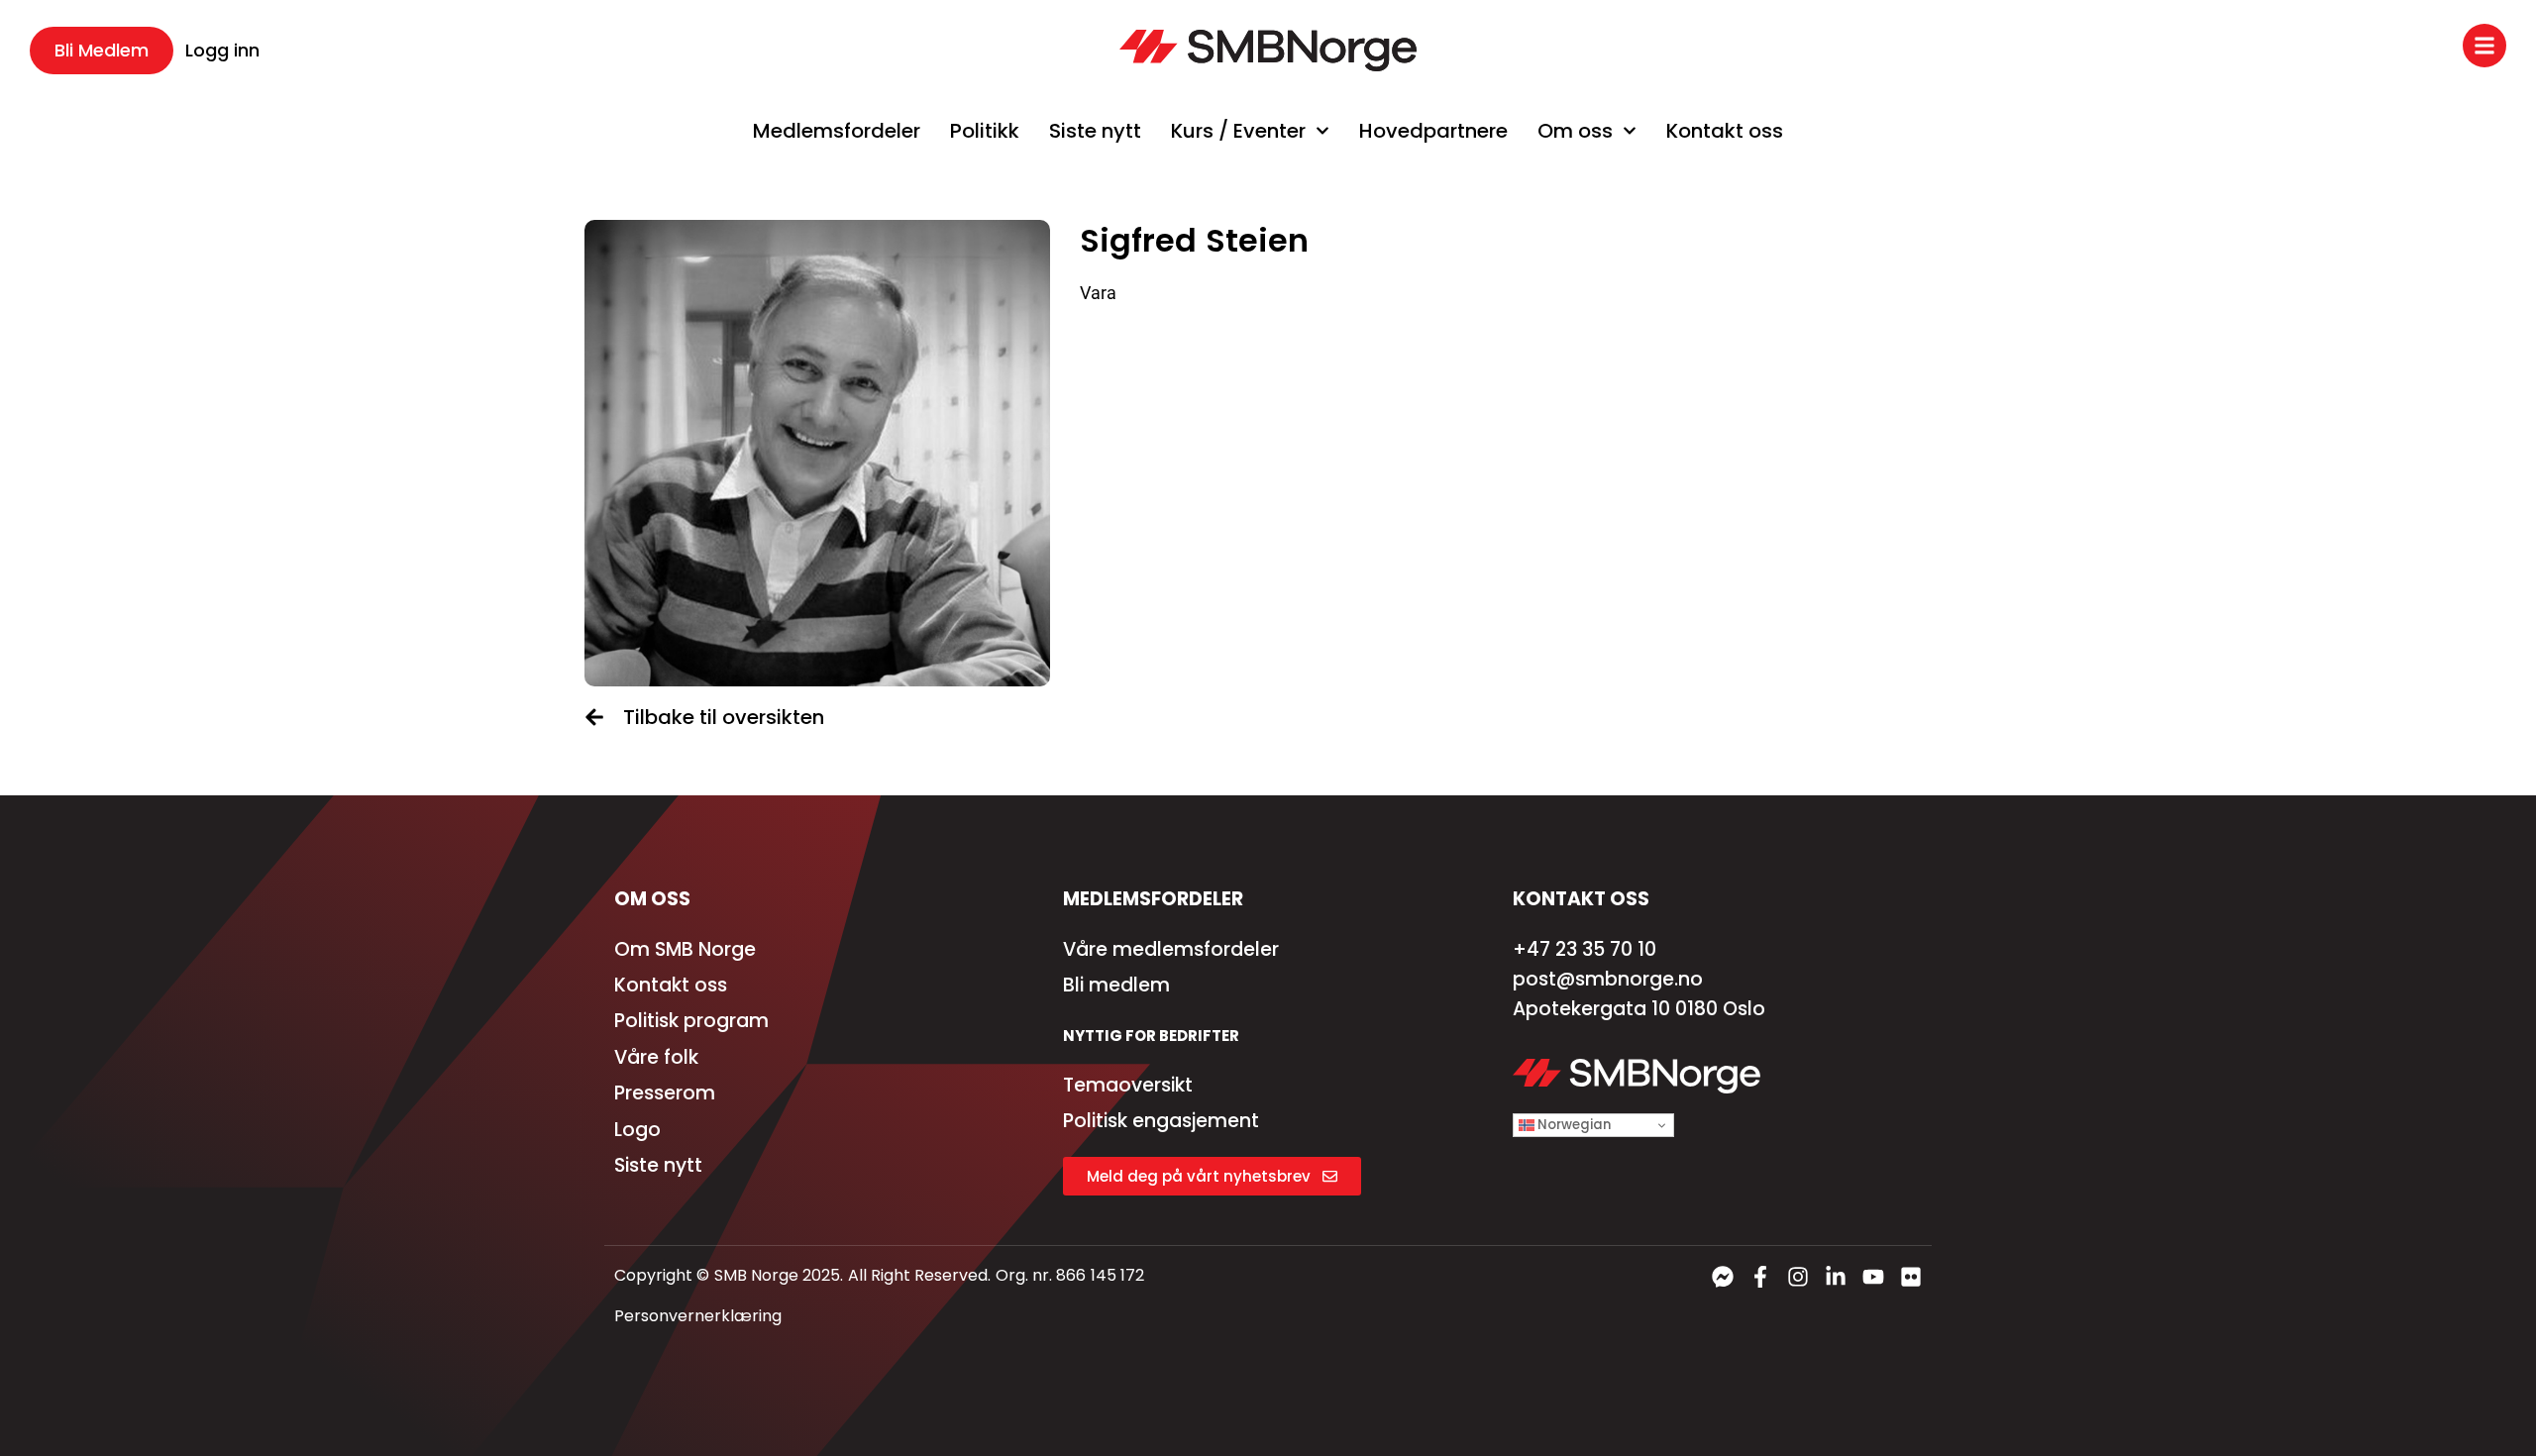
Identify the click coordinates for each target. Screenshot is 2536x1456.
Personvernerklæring (698, 1316)
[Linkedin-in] (1836, 1277)
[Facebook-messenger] (1723, 1277)
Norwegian (1573, 1125)
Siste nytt (1095, 131)
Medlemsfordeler (837, 131)
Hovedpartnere (1433, 131)
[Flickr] (1911, 1277)
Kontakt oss (1725, 131)
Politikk (985, 131)
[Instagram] (1798, 1277)
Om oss (1575, 131)
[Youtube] (1873, 1277)
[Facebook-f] (1760, 1277)
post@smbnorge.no (1608, 979)
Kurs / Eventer (1238, 131)
